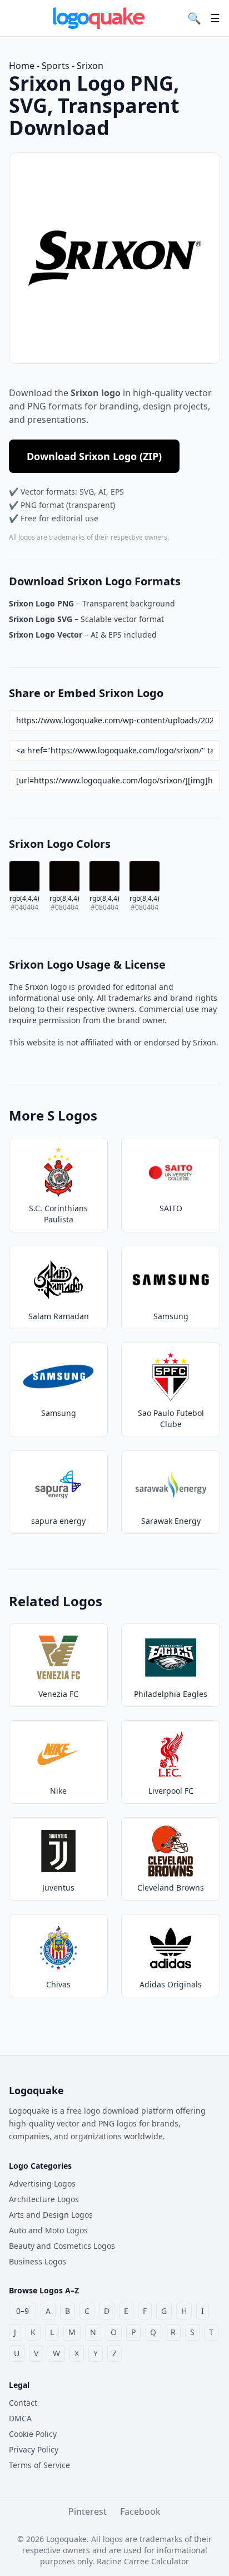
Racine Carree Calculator (143, 2561)
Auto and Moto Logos (48, 2230)
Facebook (140, 2511)
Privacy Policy (34, 2449)
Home (22, 66)
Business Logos (38, 2261)
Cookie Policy (33, 2434)
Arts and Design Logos (51, 2215)
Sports (56, 66)
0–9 (23, 2311)
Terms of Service (39, 2465)
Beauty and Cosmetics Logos (62, 2246)
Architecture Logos (44, 2199)
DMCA (20, 2418)
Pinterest (88, 2511)
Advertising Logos (42, 2183)
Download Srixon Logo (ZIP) (94, 456)
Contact (23, 2403)
